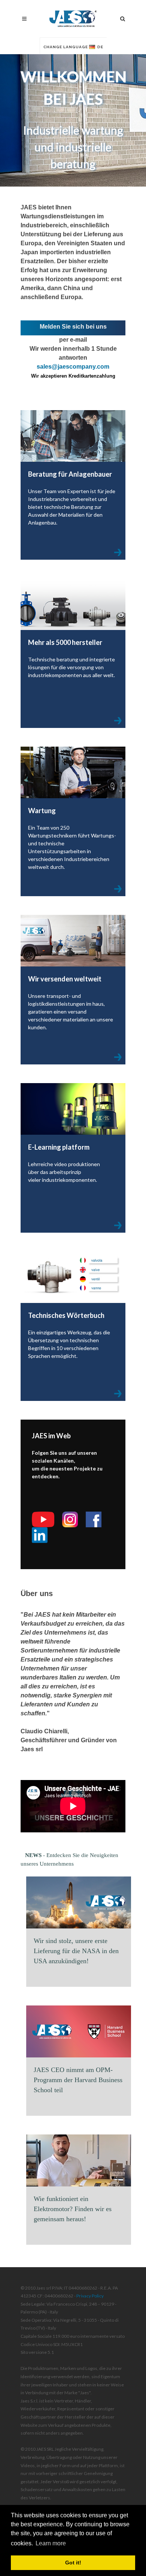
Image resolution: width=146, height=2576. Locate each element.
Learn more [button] (51, 2543)
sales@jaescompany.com (73, 367)
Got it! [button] (73, 2563)
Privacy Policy (90, 2296)
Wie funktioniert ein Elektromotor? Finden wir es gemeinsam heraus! (73, 2209)
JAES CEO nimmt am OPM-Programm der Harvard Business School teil (78, 2080)
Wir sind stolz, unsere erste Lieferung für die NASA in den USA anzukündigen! (76, 1951)
